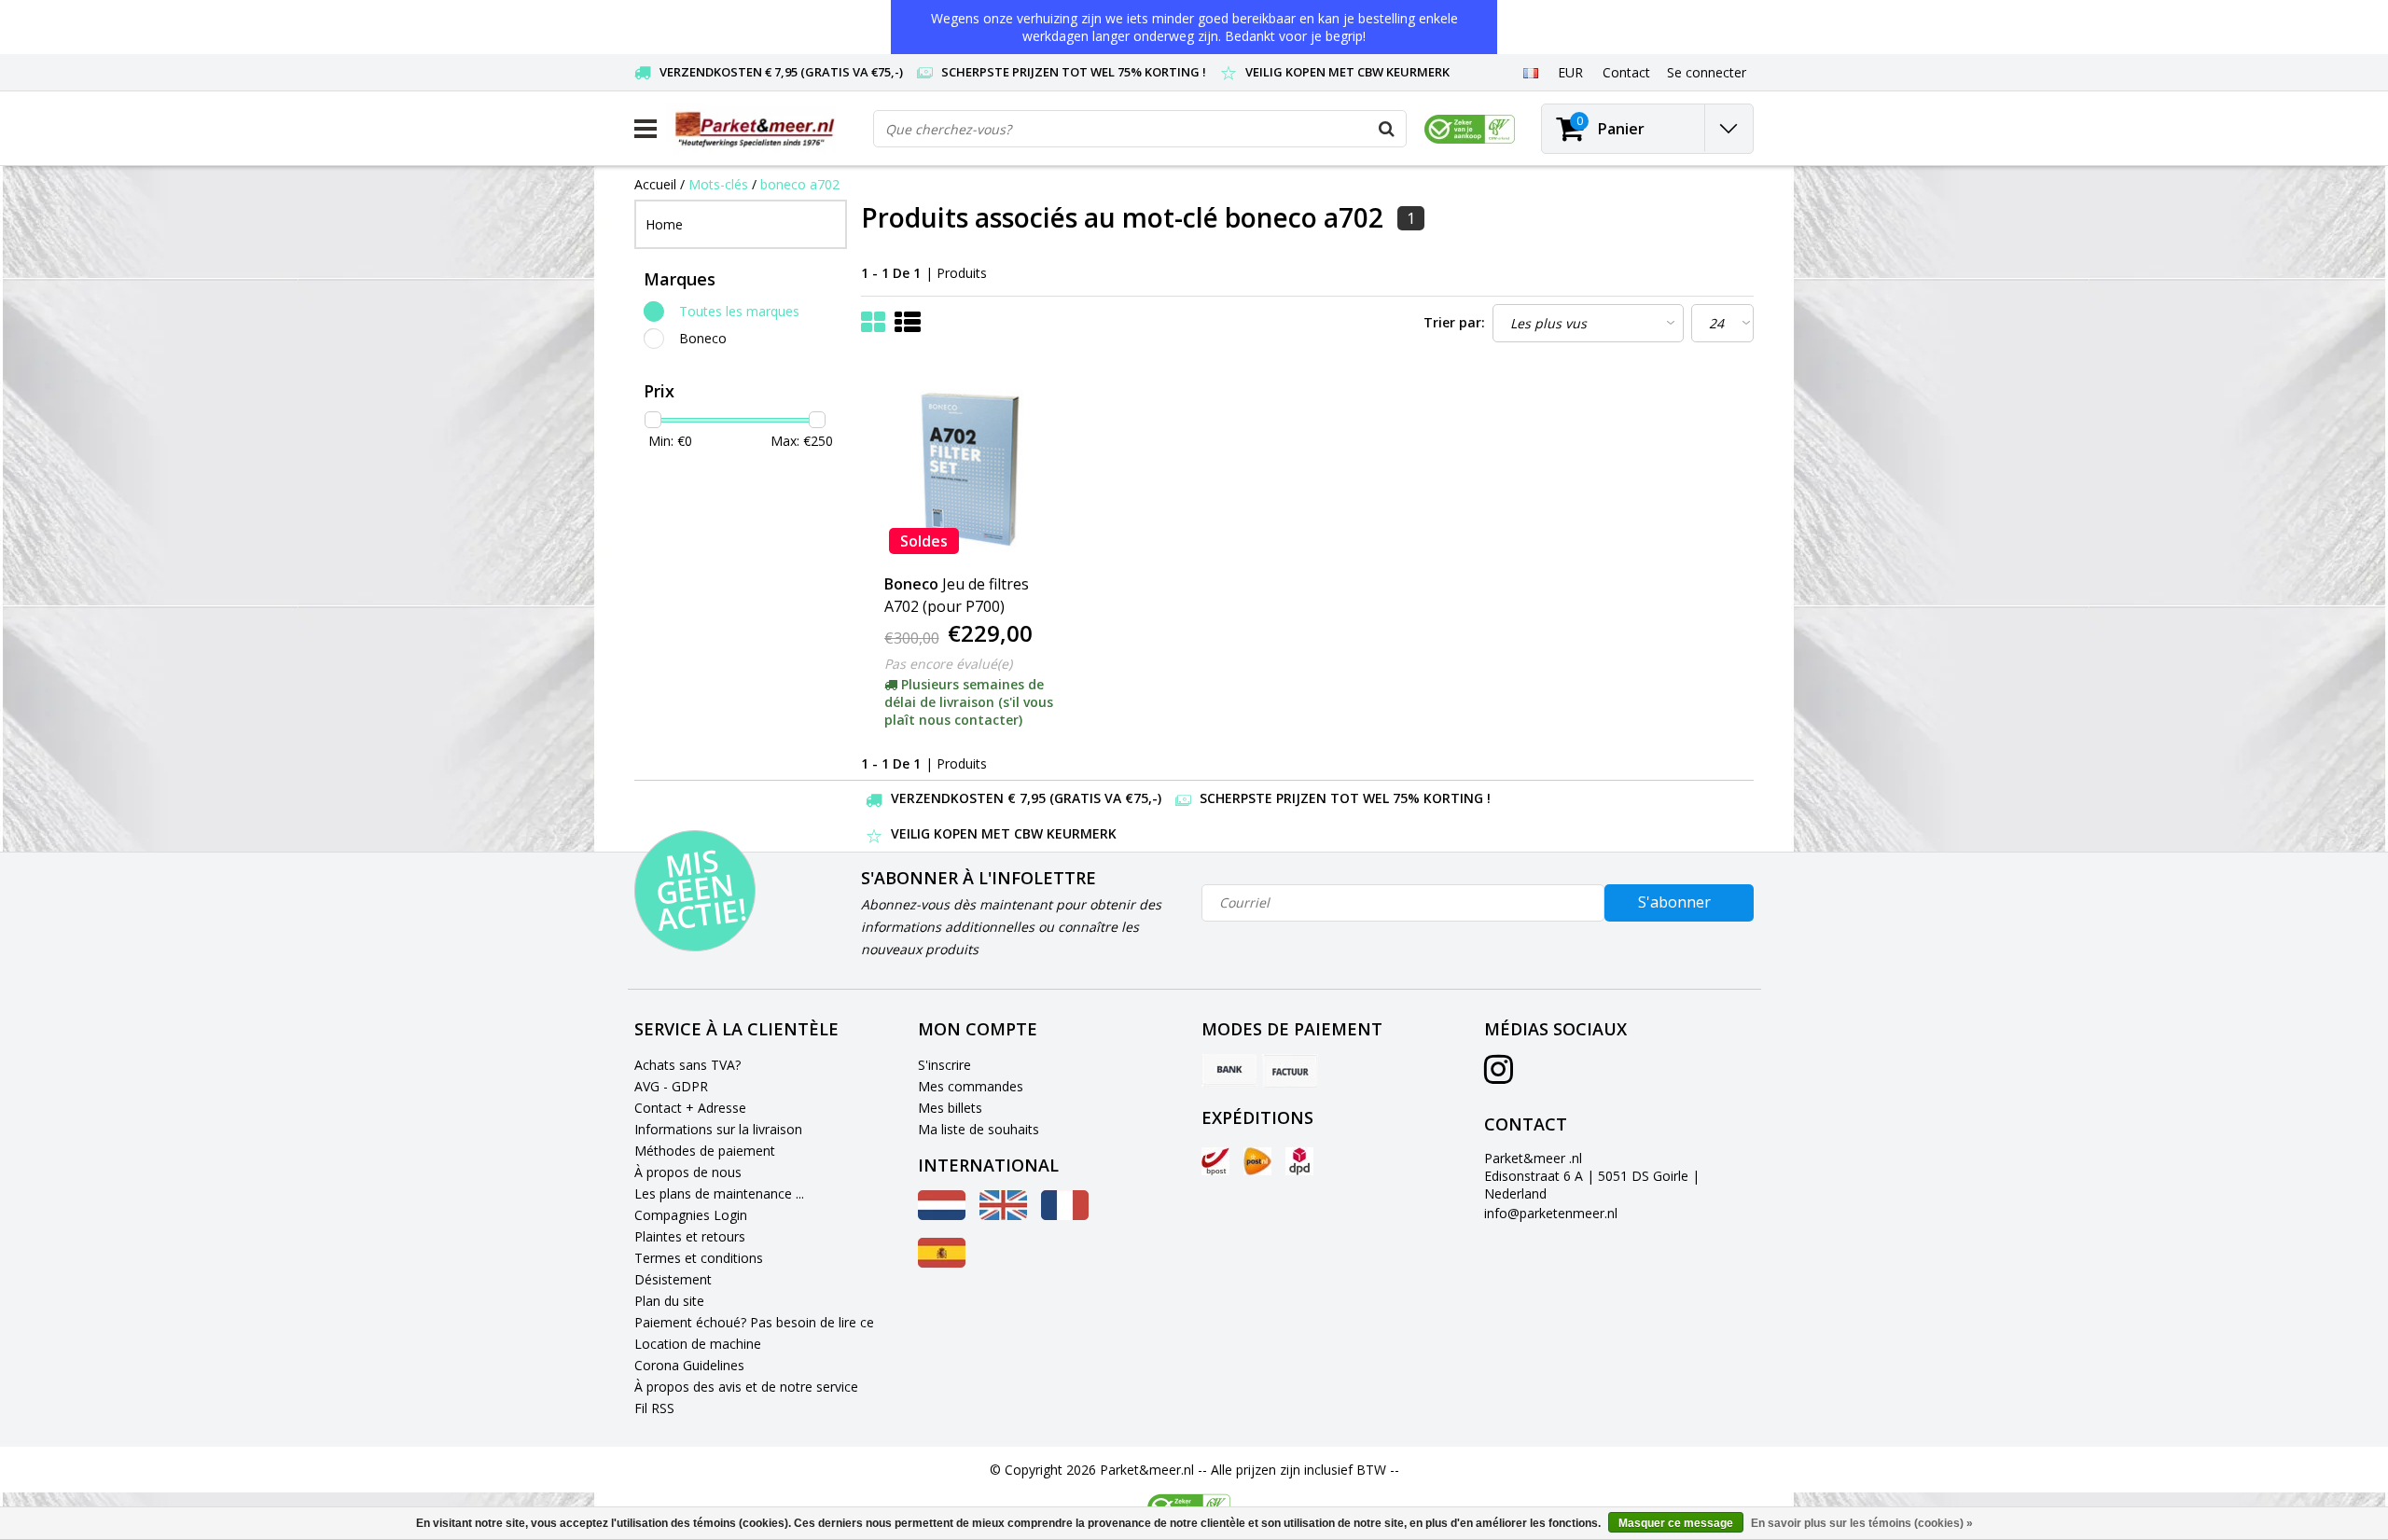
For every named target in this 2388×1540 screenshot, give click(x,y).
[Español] (942, 1263)
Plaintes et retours (690, 1236)
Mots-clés (718, 184)
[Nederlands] (942, 1215)
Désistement (673, 1279)
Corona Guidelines (689, 1365)
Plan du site (669, 1301)
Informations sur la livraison (718, 1129)
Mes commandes (971, 1086)
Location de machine (698, 1344)
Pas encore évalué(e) (948, 664)
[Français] (1530, 72)
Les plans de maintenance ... (719, 1193)
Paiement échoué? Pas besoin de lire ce (754, 1322)
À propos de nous (688, 1172)
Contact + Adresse (690, 1108)
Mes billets (950, 1108)
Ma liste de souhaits (979, 1129)
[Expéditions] (1215, 1161)
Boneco (703, 338)
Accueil (655, 184)
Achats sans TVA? (687, 1065)
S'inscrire (944, 1065)
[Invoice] (1290, 1071)
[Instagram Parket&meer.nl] (1499, 1076)
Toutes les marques (739, 311)
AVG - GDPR (671, 1086)
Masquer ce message (1676, 1523)
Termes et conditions (699, 1258)
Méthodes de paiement (705, 1151)
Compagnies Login (691, 1215)
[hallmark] (1470, 129)
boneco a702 (800, 184)
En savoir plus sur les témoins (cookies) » (1862, 1523)
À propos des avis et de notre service (746, 1387)
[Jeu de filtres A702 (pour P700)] (973, 465)
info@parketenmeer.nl (1551, 1213)
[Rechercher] (1387, 129)
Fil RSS (654, 1408)
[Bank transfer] (1229, 1071)
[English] (1003, 1215)
